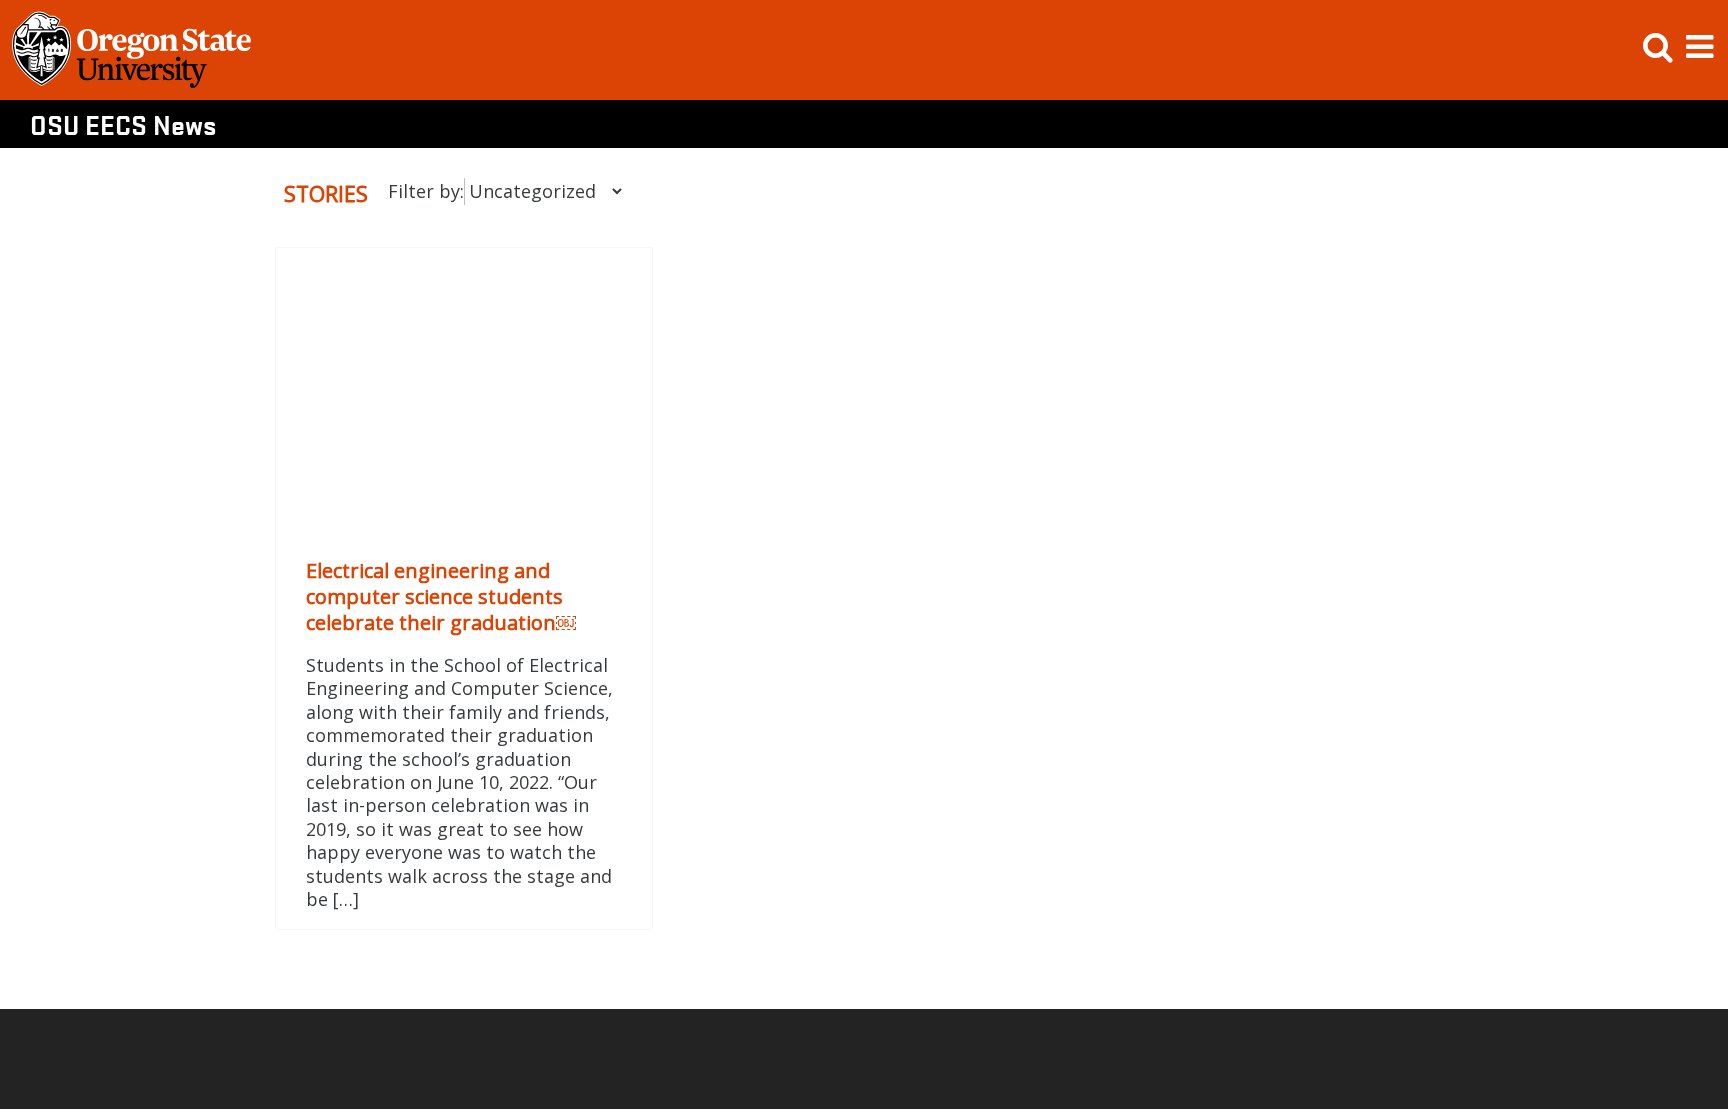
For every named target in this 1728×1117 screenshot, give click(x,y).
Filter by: (426, 191)
